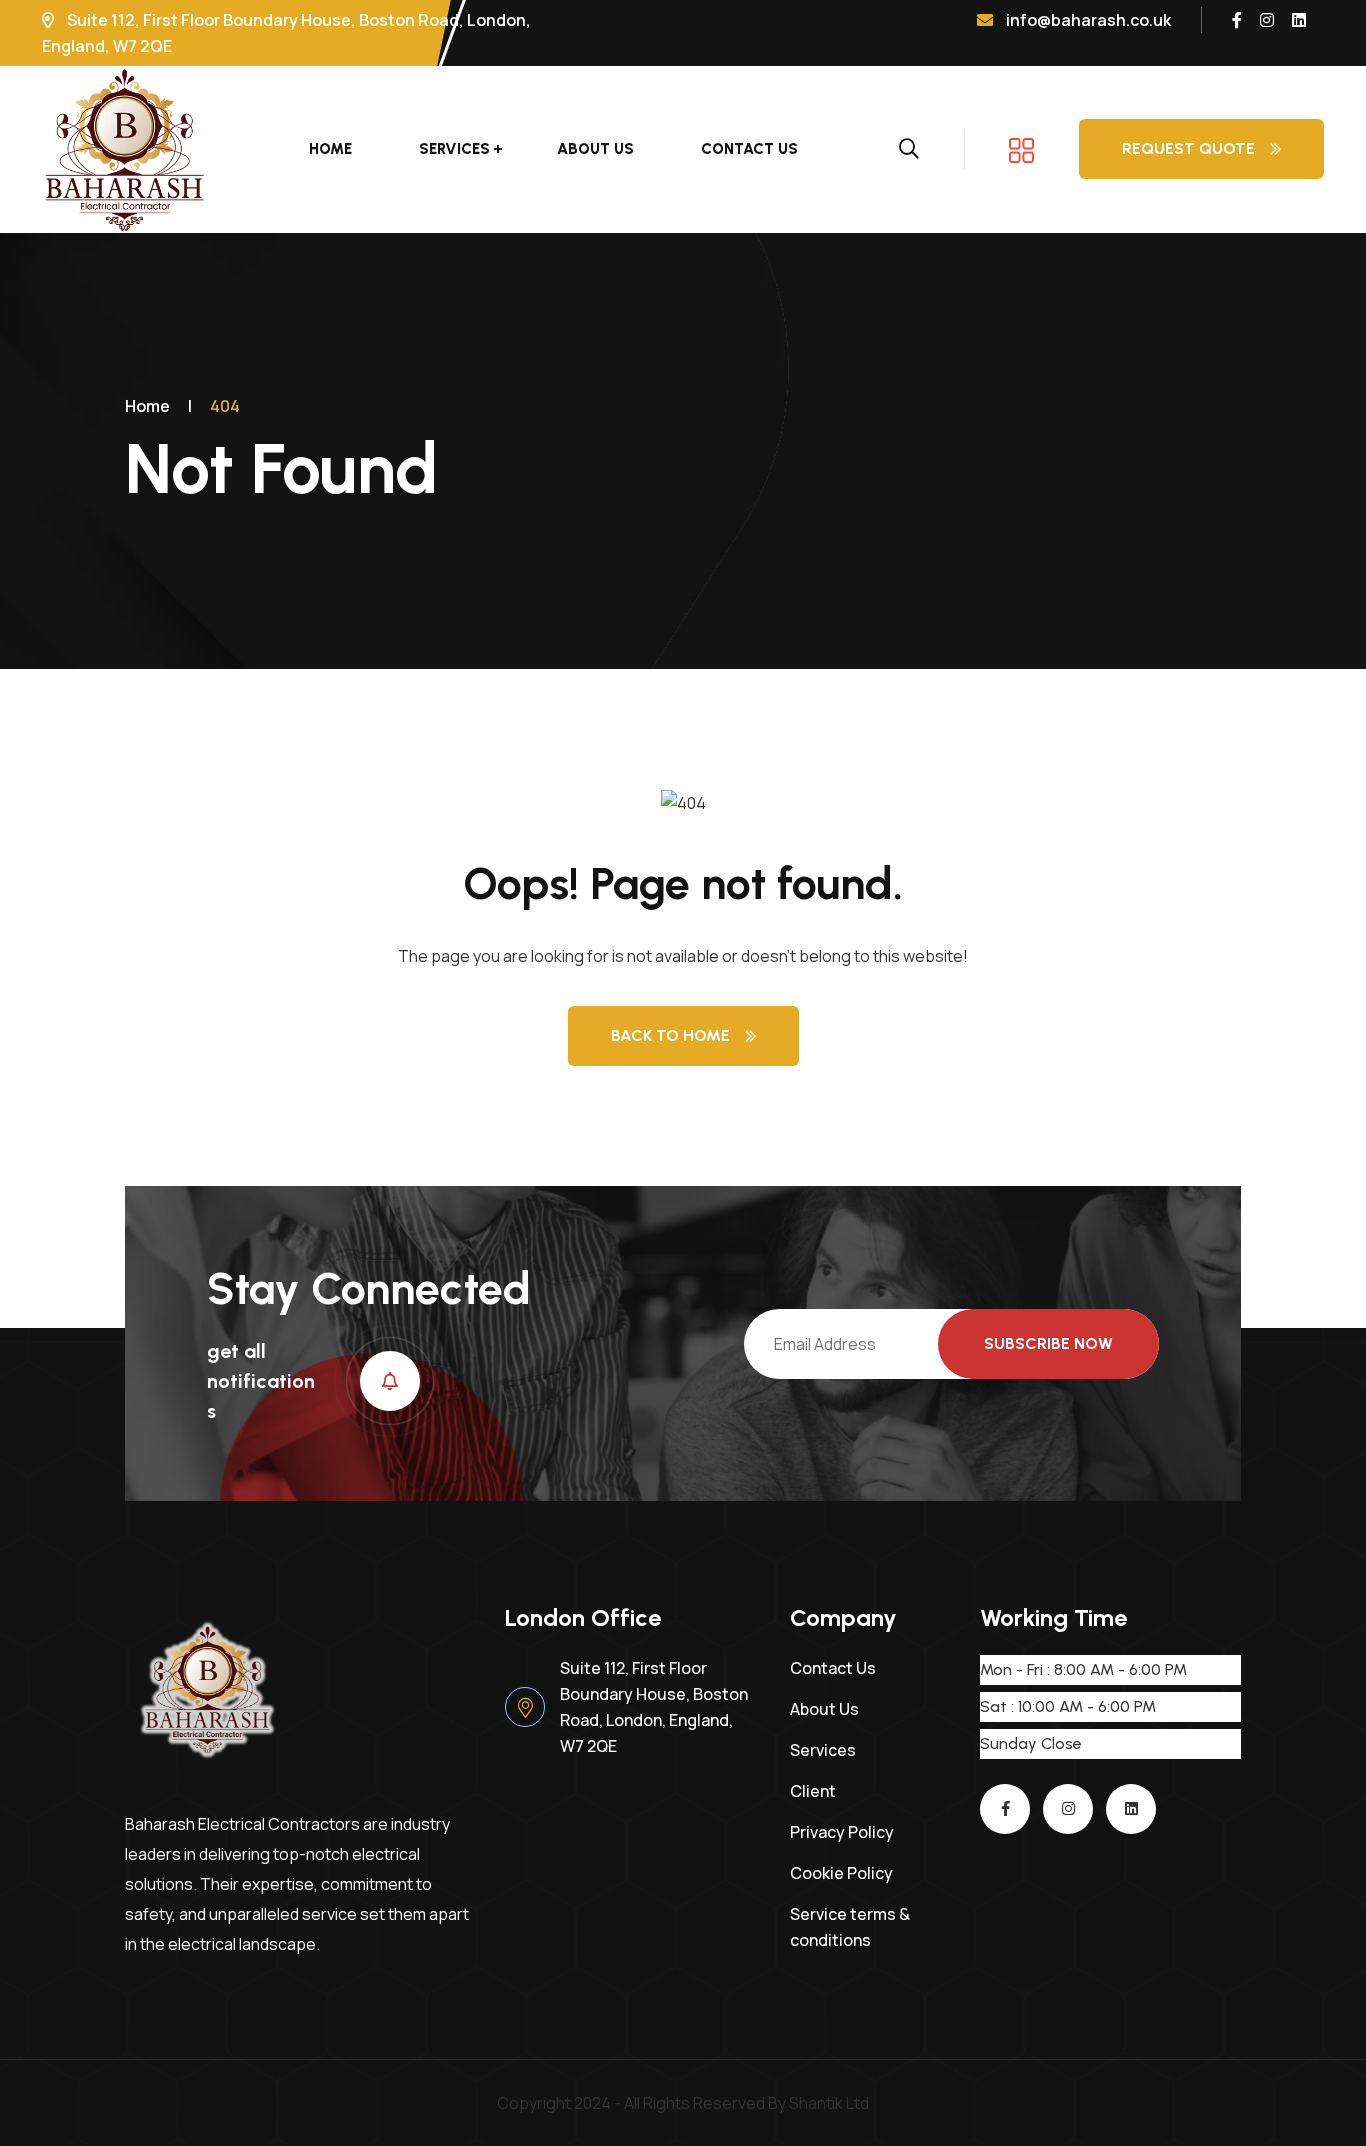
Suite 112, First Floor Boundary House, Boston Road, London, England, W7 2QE (654, 1707)
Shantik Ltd (829, 2103)
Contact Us (749, 149)
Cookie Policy (841, 1873)
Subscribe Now (1048, 1343)
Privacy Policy (842, 1832)
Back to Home (670, 1035)
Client (813, 1791)
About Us (595, 149)
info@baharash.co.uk (1087, 20)
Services (454, 149)
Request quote (1188, 148)
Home (330, 149)
